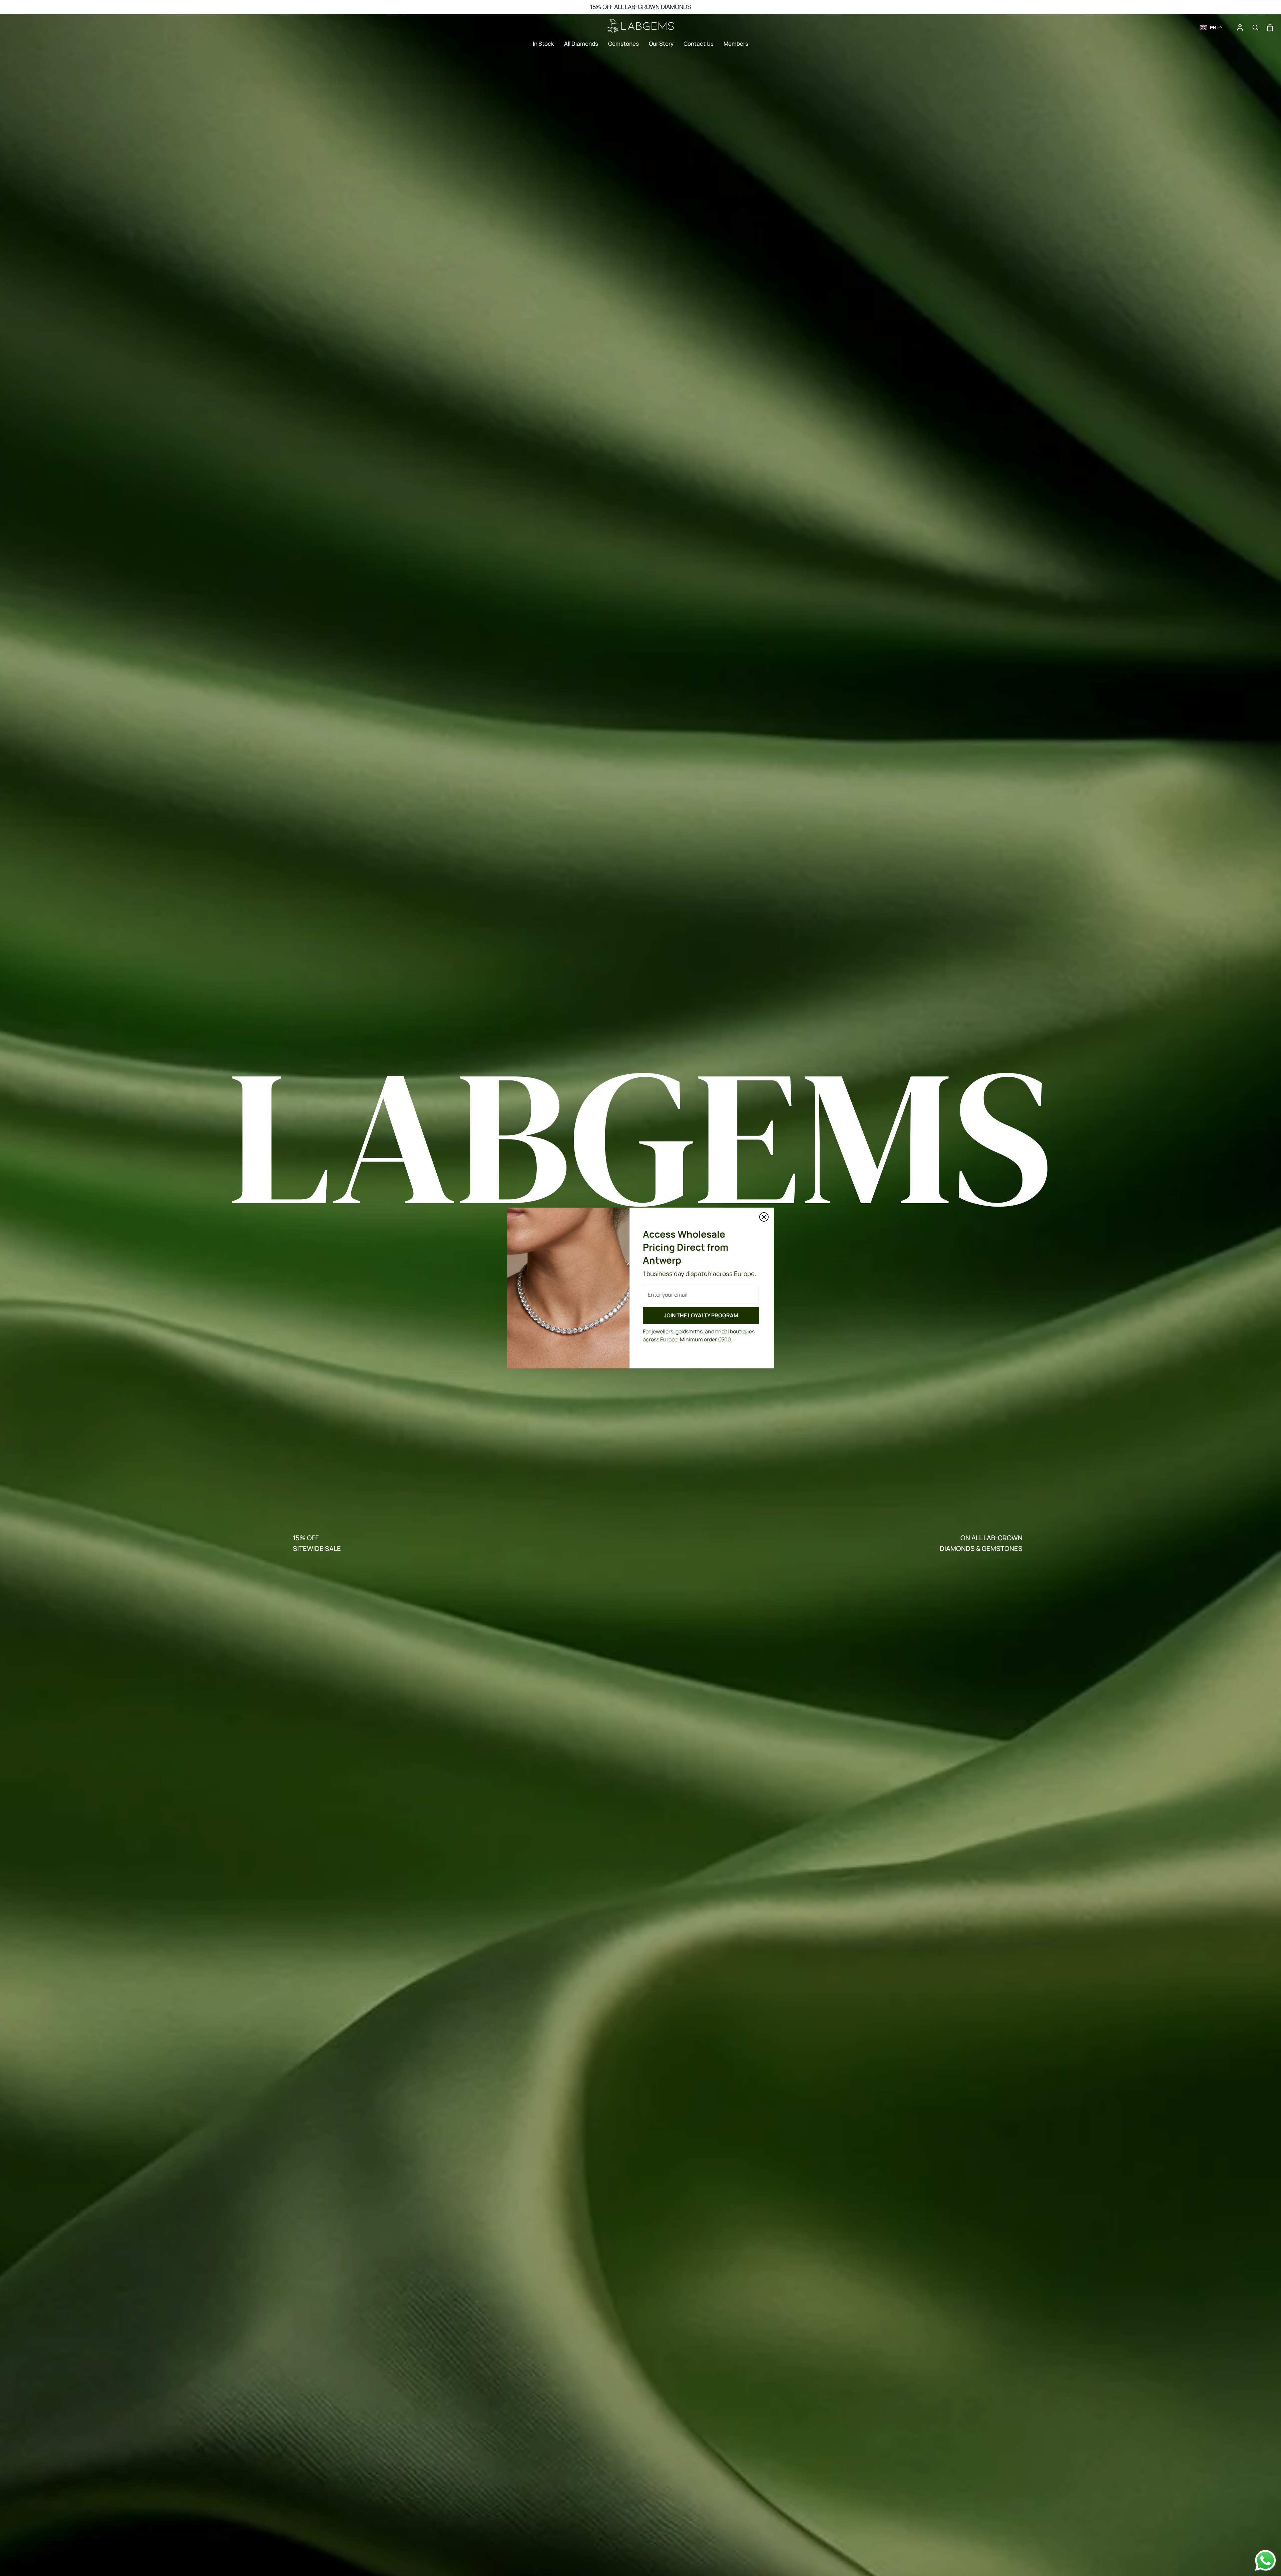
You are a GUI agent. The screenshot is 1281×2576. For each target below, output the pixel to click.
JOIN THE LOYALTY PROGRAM (701, 1315)
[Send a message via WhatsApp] (1265, 2560)
